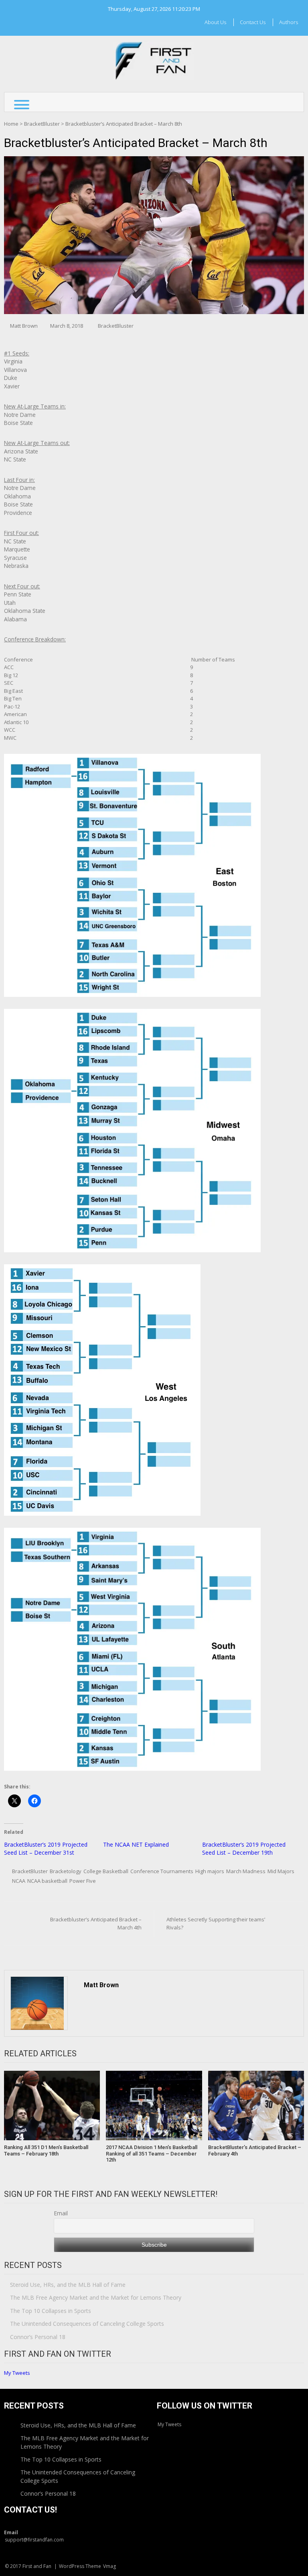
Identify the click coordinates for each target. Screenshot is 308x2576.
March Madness (246, 1871)
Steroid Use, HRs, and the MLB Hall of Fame (68, 2285)
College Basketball (106, 1871)
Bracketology (66, 1871)
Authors (289, 22)
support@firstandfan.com (34, 2540)
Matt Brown (24, 326)
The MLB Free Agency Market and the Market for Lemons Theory (96, 2297)
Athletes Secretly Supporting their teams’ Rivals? (216, 1923)
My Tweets (17, 2373)
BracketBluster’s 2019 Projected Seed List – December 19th (244, 1848)
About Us (215, 22)
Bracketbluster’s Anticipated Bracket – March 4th (96, 1923)
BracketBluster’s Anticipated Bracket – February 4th (255, 2150)
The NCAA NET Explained (136, 1844)
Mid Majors (281, 1871)
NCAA (19, 1881)
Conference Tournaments (162, 1871)
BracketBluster (42, 124)
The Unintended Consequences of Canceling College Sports (87, 2324)
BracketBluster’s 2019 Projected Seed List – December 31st (46, 1848)
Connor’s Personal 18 (38, 2337)
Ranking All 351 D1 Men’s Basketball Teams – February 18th (46, 2150)
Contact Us (253, 22)
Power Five (83, 1881)
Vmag (109, 2566)
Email (61, 2213)
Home (11, 124)
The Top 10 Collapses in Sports (51, 2311)
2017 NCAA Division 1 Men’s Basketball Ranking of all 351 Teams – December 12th (152, 2153)
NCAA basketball (47, 1881)
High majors (210, 1871)
